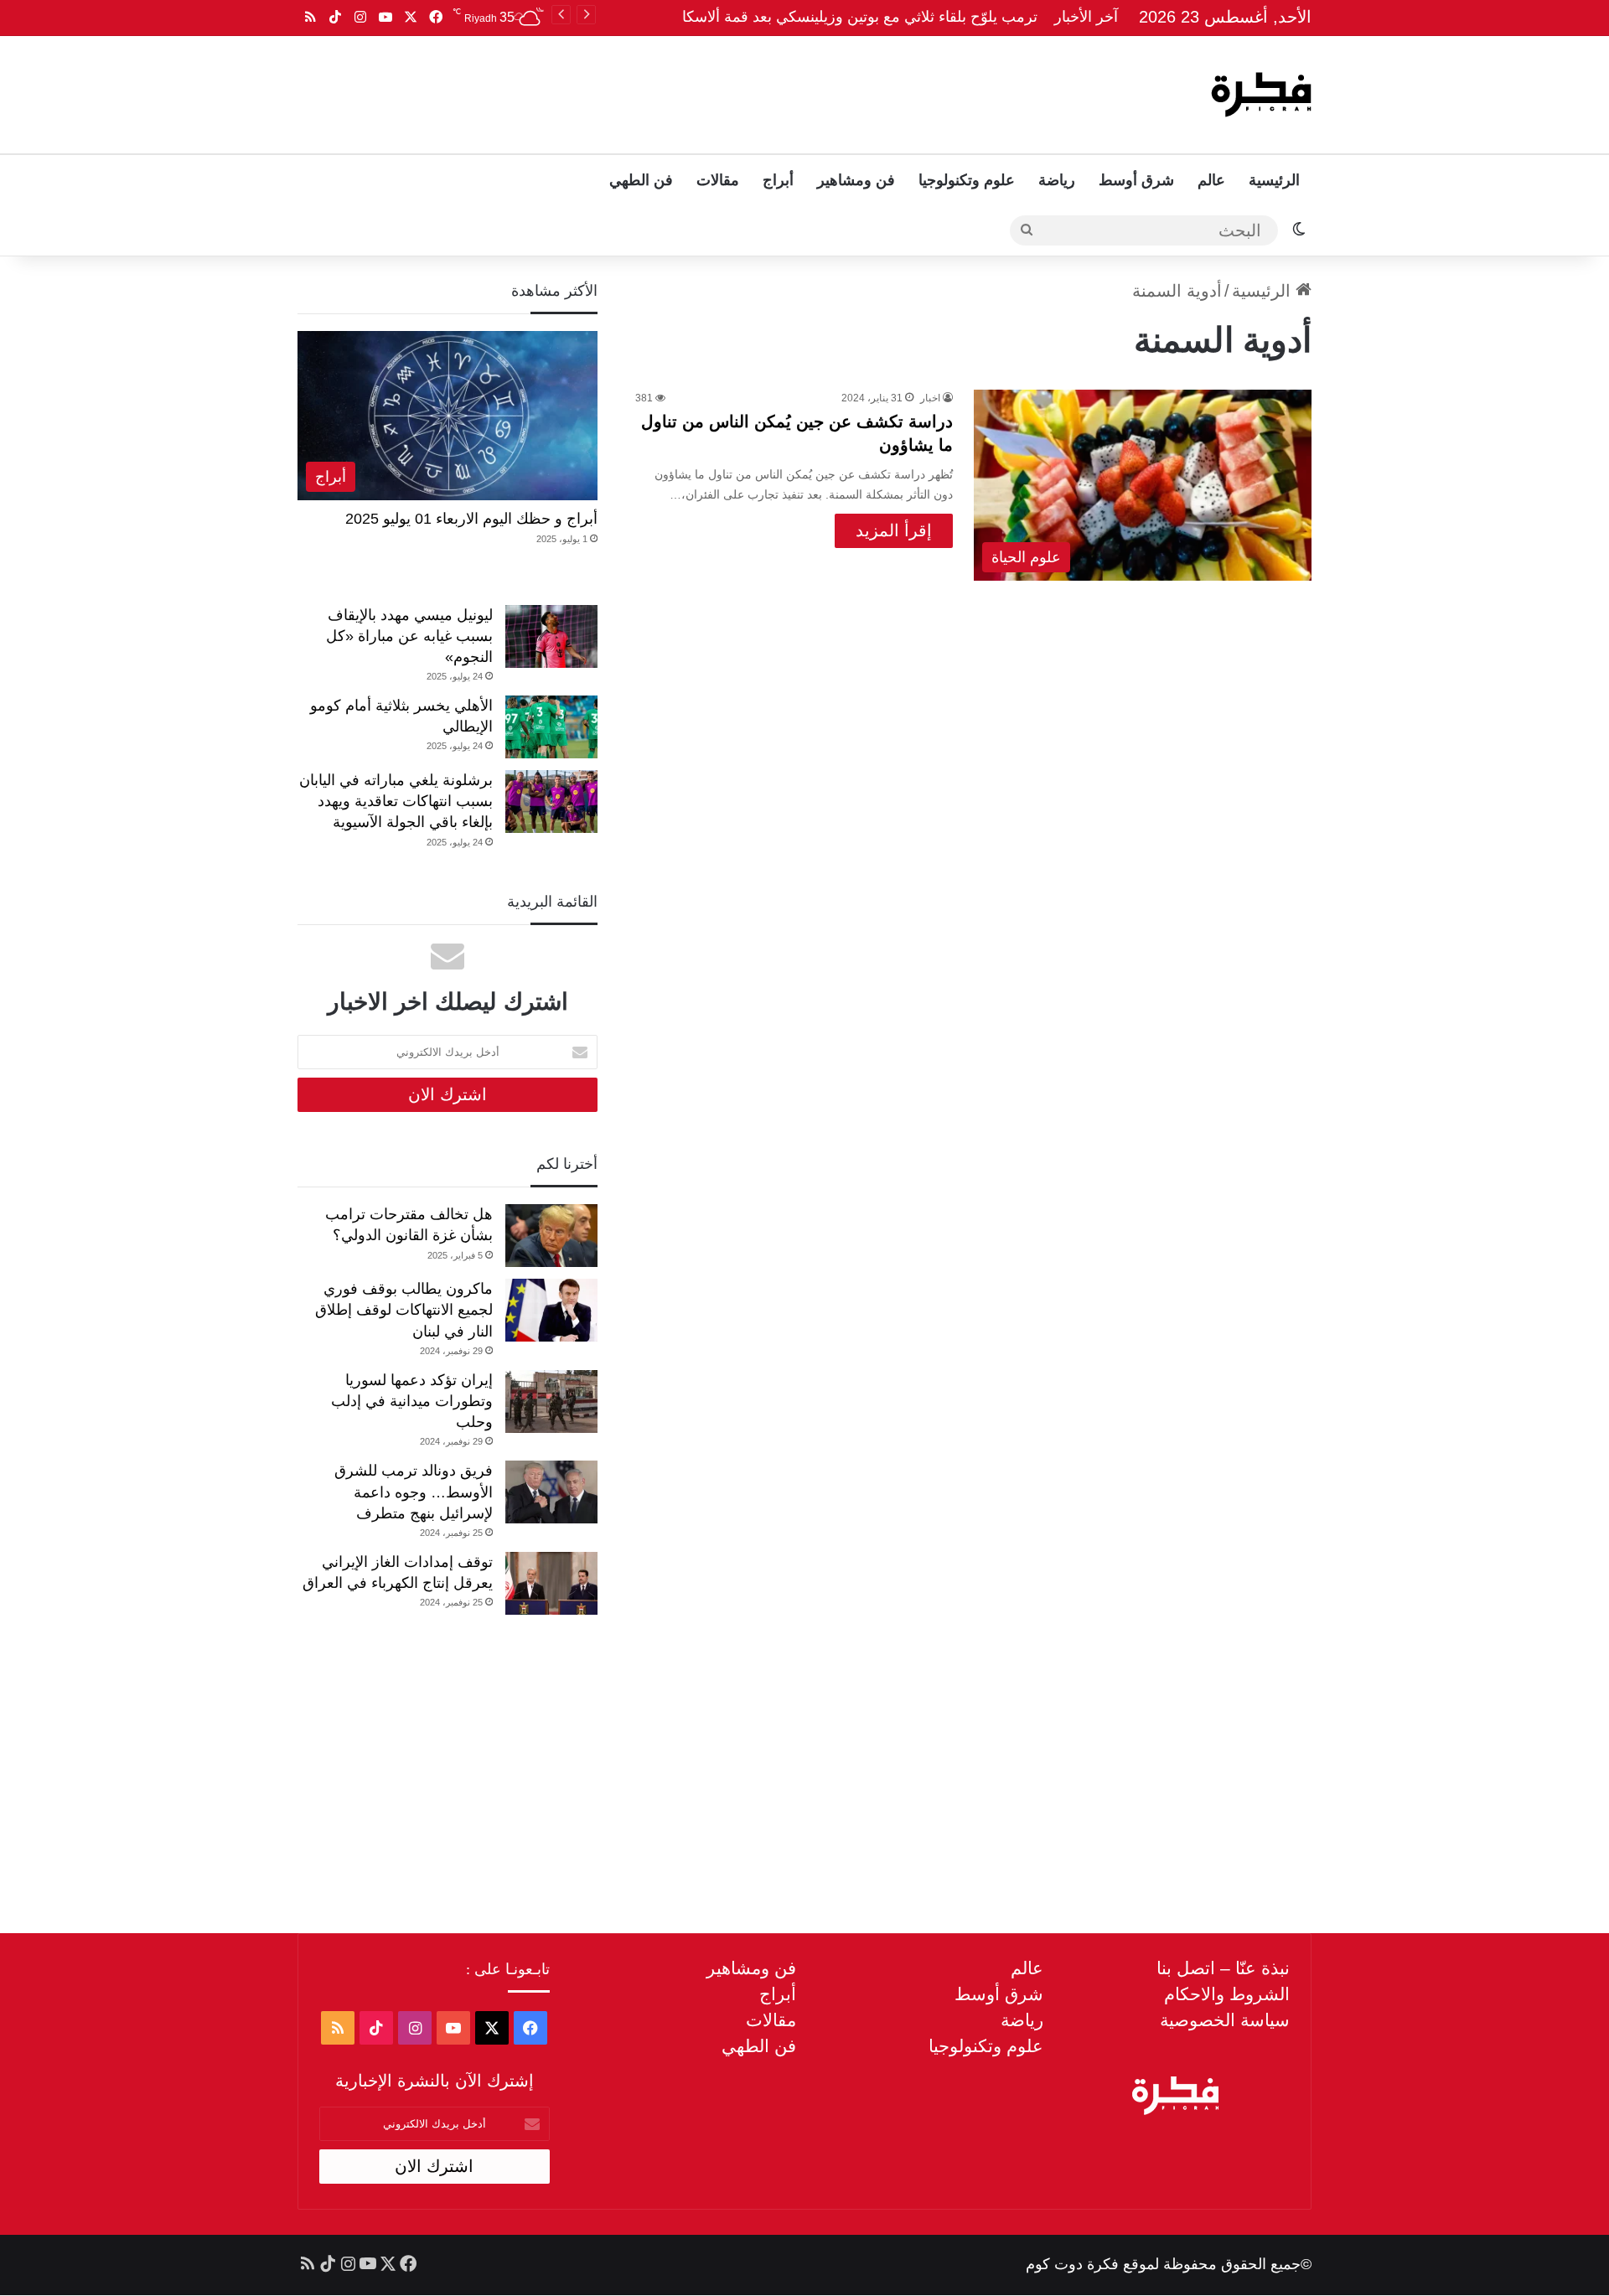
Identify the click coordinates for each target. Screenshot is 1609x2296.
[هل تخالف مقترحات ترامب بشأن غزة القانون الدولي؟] (551, 1236)
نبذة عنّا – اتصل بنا (1223, 1968)
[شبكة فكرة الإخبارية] (1261, 95)
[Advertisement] (634, 90)
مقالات (718, 180)
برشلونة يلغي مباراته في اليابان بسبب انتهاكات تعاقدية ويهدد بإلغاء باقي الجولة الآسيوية (396, 801)
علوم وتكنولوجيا (967, 180)
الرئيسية (1274, 180)
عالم (1211, 180)
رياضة (1057, 180)
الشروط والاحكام (1227, 1994)
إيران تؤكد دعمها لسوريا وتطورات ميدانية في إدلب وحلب (412, 1401)
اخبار (930, 398)
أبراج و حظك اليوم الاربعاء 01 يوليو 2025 (471, 519)
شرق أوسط (1136, 180)
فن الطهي (641, 180)
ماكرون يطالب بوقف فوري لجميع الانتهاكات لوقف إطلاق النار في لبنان (404, 1310)
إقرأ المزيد (894, 530)
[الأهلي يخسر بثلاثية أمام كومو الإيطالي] (551, 727)
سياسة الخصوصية (1225, 2020)
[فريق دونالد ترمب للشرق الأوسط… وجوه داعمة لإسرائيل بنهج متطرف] (551, 1492)
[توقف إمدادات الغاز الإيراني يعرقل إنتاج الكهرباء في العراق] (551, 1583)
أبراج (778, 180)
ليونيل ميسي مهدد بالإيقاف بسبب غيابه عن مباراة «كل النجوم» (409, 636)
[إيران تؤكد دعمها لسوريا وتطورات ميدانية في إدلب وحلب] (551, 1401)
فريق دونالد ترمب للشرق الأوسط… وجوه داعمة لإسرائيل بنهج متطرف (414, 1492)
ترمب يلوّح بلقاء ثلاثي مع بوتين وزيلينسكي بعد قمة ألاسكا (860, 17)
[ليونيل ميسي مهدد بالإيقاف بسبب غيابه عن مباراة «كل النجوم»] (551, 636)
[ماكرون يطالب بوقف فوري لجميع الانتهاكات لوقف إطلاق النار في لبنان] (551, 1310)
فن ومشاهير (856, 180)
